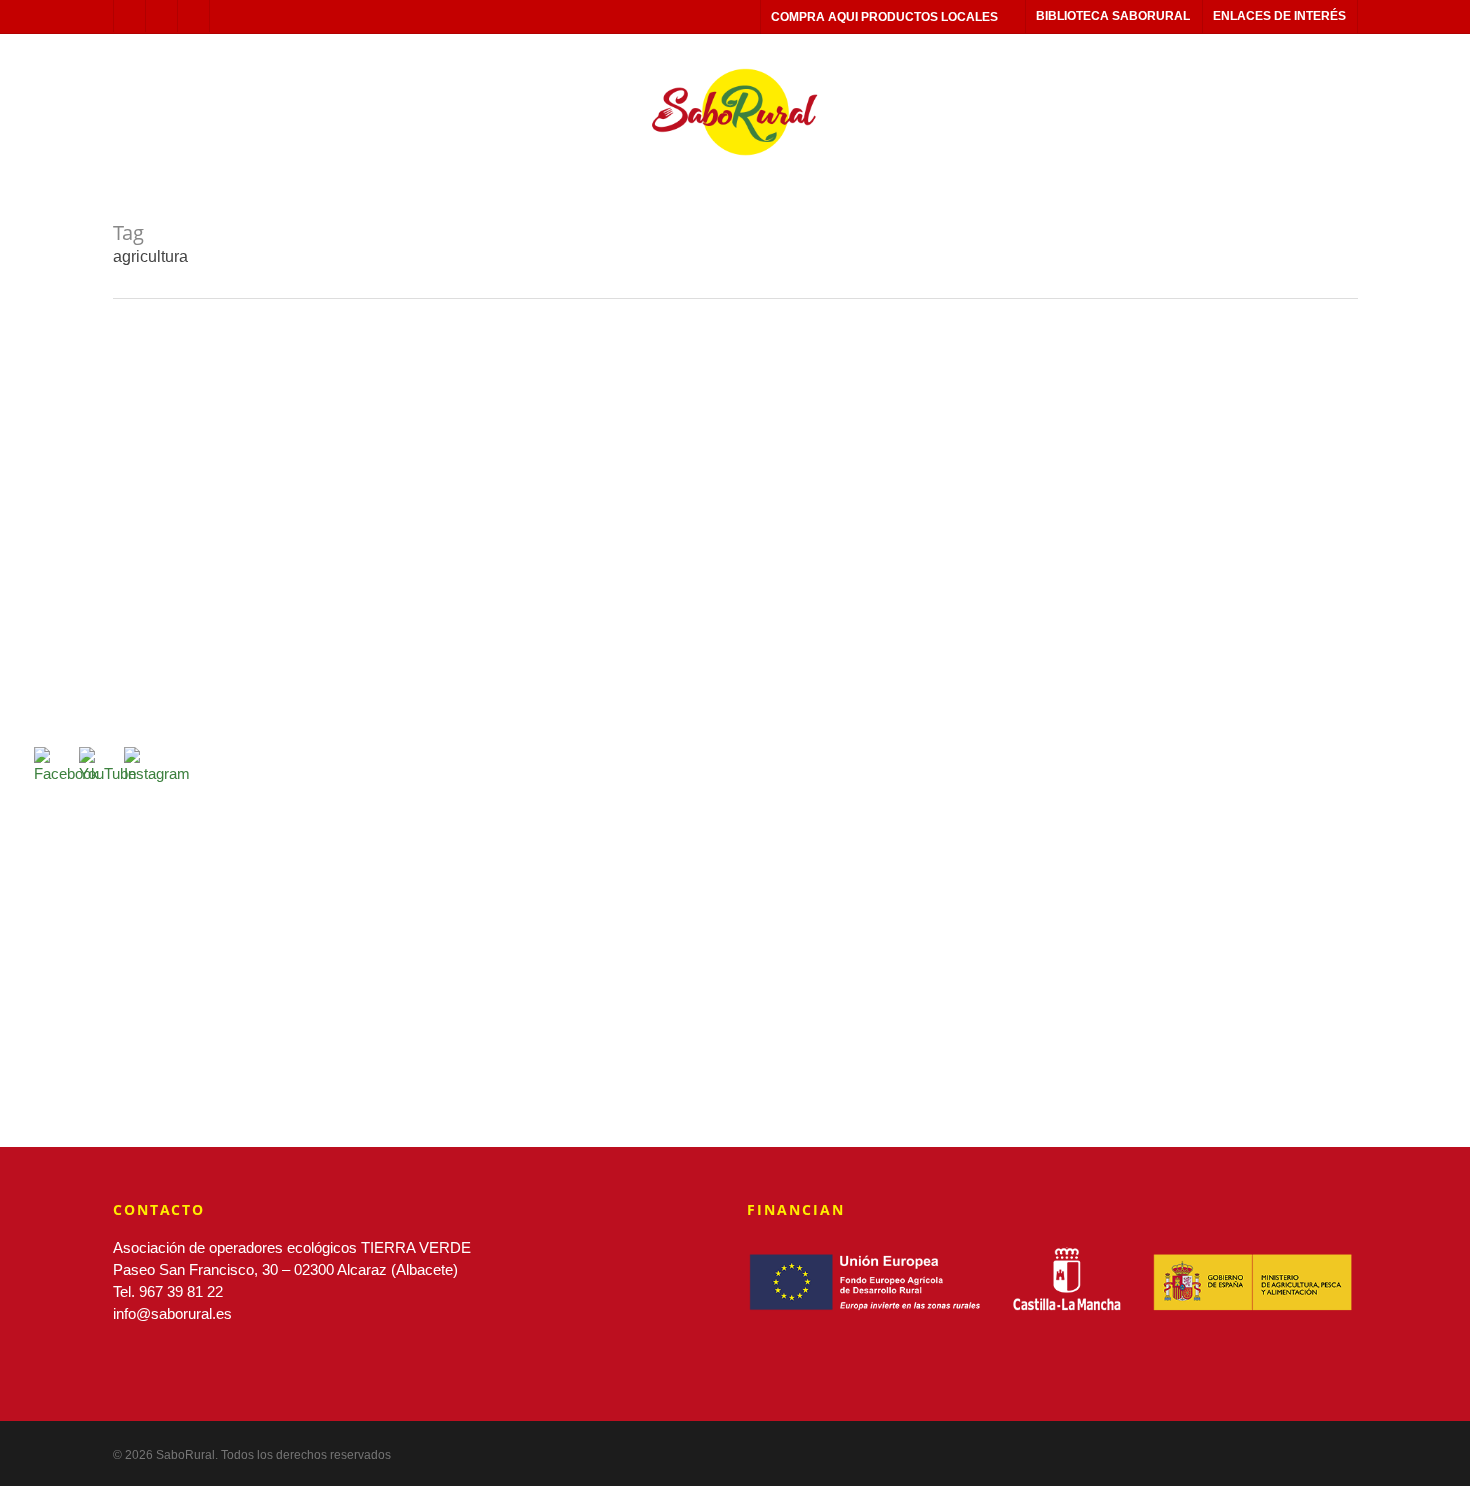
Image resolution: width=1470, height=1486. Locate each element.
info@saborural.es (172, 1313)
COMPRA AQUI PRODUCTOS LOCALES (884, 17)
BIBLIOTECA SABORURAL (1113, 16)
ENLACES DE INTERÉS (1279, 16)
